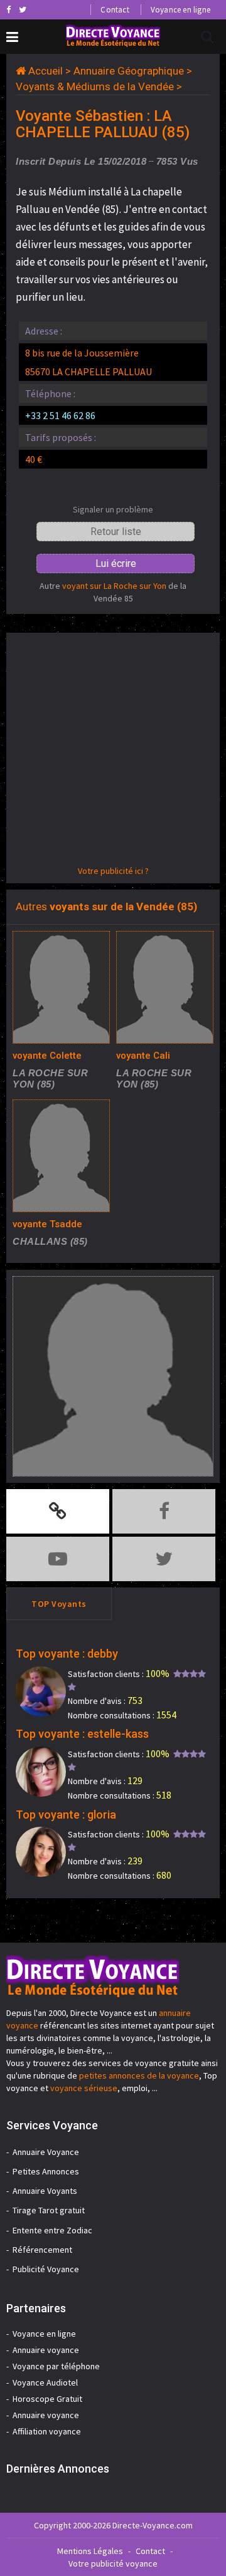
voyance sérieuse (84, 2088)
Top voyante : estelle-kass (82, 1734)
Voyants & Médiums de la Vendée (95, 86)
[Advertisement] (113, 752)
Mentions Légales (90, 2551)
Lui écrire (116, 563)
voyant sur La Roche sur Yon (114, 586)
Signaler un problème (113, 509)
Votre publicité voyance (113, 2563)
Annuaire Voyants (45, 2191)
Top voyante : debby (67, 1654)
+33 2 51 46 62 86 (60, 415)
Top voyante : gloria (66, 1815)
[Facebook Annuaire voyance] (8, 9)
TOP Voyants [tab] (59, 1604)
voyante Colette (47, 1056)
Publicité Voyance (46, 2269)
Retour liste (116, 532)
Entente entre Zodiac (52, 2230)
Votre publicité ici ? (113, 871)
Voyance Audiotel (45, 2382)
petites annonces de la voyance (139, 2075)
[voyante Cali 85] (165, 987)
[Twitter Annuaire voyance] (23, 9)
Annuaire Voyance (46, 2152)
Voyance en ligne (180, 10)
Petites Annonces (46, 2171)
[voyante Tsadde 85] (61, 1156)
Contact (115, 10)
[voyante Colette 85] (61, 987)
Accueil (46, 71)
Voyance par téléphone (56, 2366)
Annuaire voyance (46, 2350)
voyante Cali (143, 1056)
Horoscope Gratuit (47, 2399)
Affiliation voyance (47, 2431)
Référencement (42, 2250)
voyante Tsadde (47, 1224)
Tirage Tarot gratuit (49, 2210)
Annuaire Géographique (129, 71)
